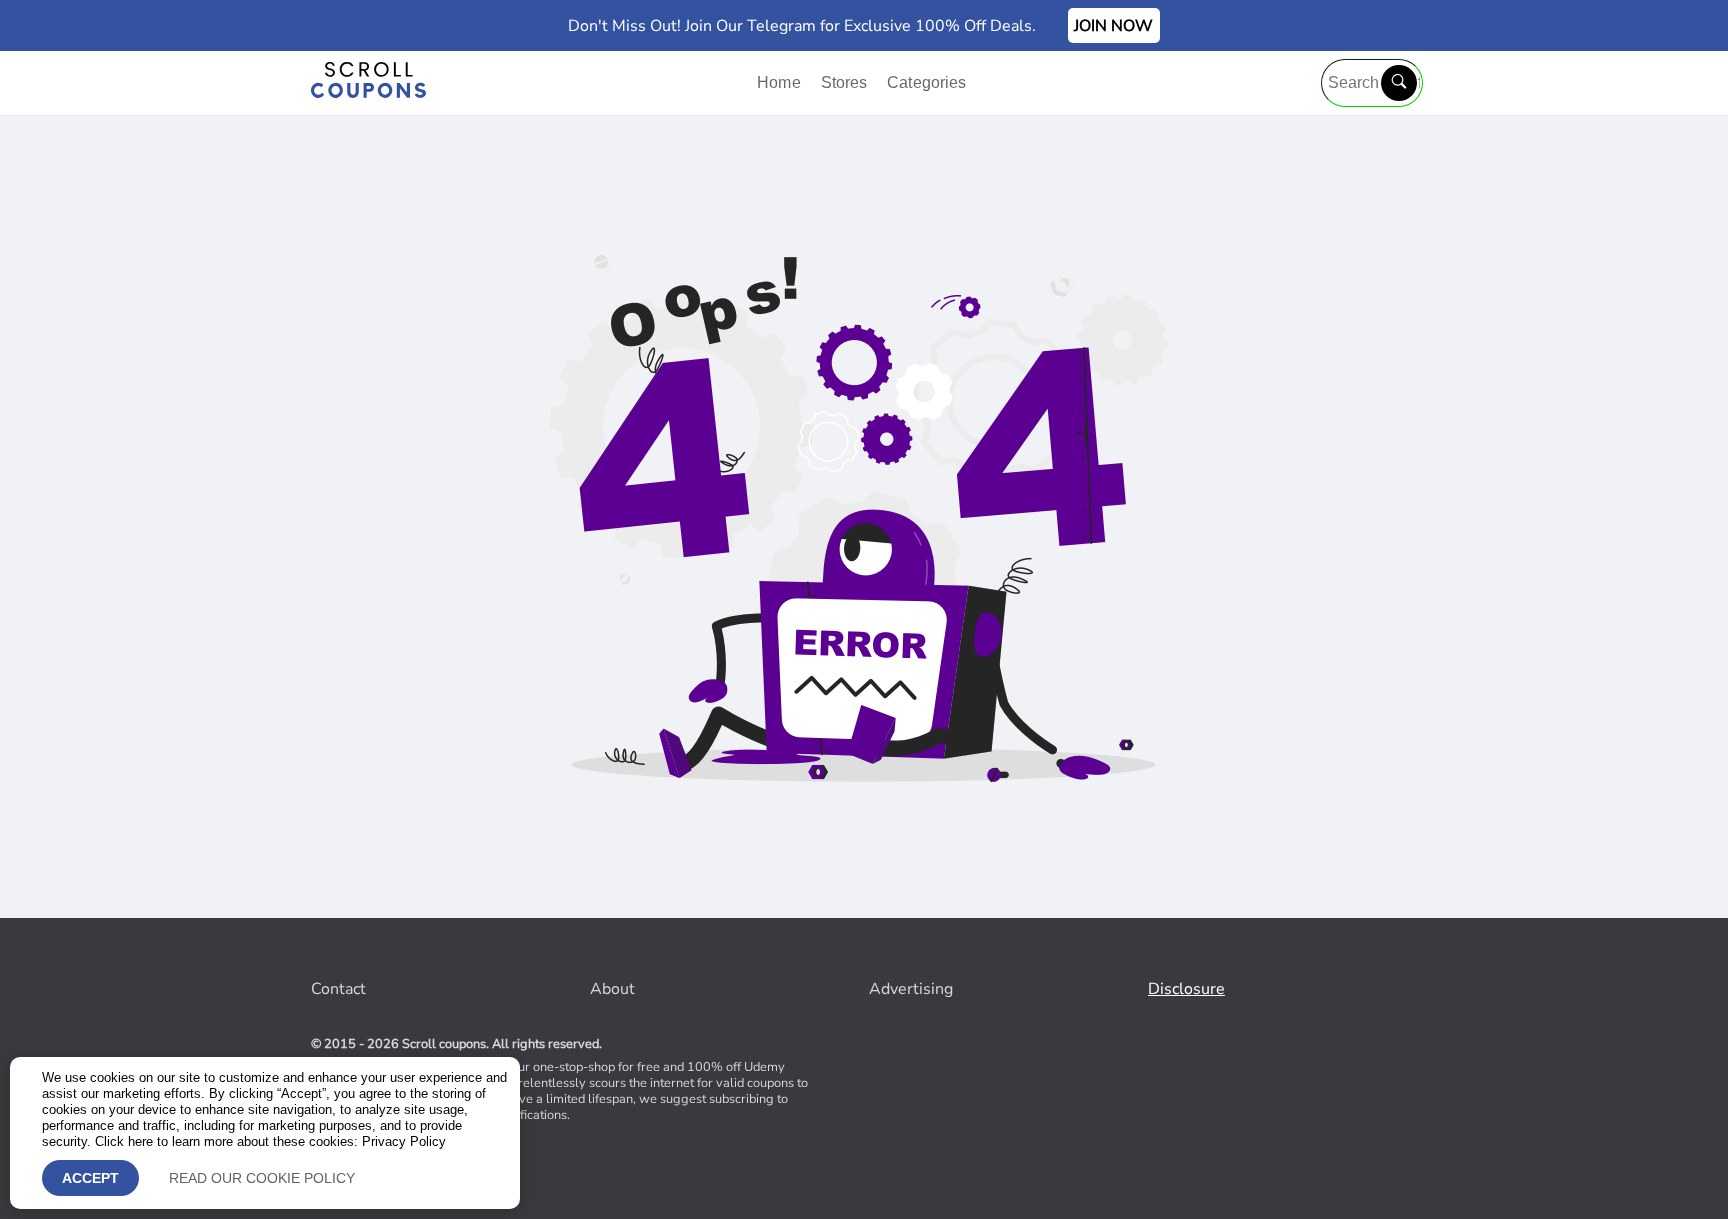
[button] (1399, 83)
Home (780, 82)
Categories (926, 82)
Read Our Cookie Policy (262, 1178)
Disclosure (1186, 989)
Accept (90, 1178)
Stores (846, 82)
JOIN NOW (1113, 26)
